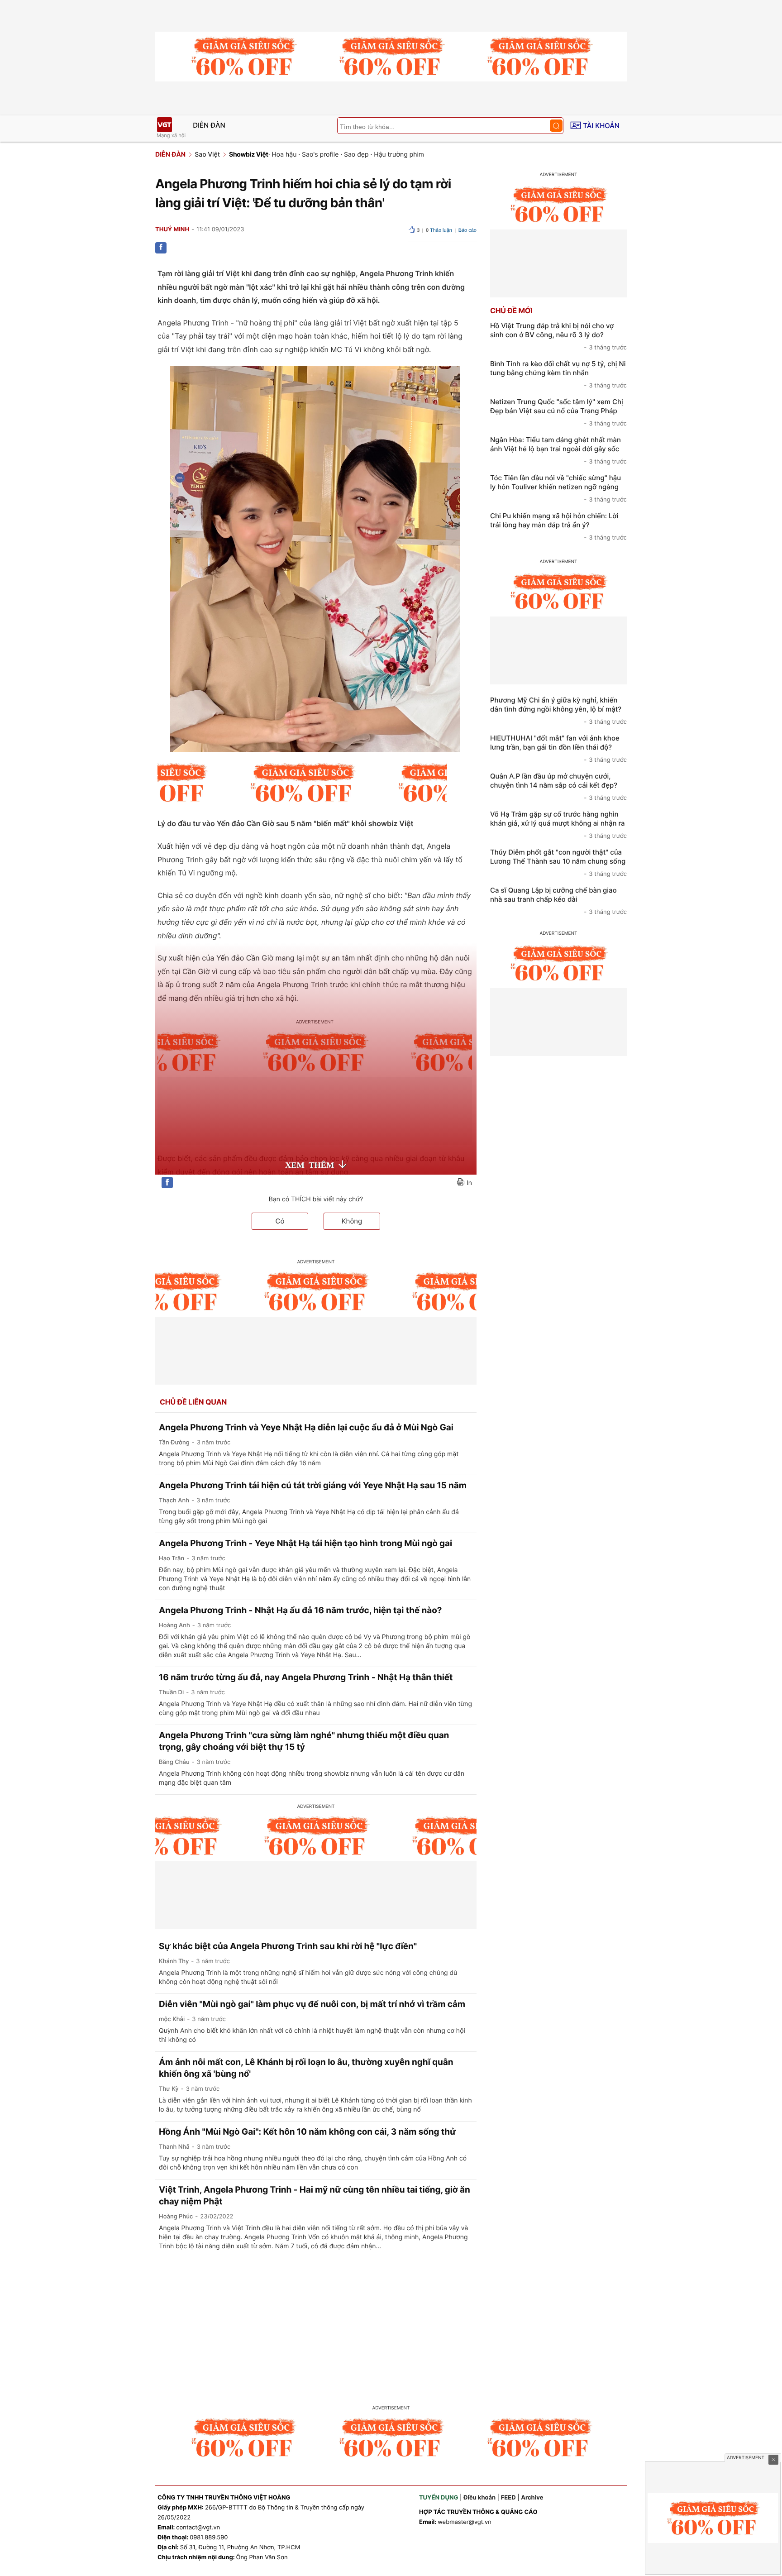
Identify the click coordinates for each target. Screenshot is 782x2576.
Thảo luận (439, 230)
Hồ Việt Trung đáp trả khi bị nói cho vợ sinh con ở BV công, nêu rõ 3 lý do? (558, 336)
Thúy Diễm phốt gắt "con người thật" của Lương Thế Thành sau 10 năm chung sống (558, 863)
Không (352, 1221)
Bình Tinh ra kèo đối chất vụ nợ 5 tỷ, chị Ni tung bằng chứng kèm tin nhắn (558, 374)
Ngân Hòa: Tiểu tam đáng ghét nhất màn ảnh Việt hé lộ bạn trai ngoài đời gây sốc (558, 450)
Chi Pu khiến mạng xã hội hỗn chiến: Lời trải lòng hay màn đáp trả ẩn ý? (558, 526)
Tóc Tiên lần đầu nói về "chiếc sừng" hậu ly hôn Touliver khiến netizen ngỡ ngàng (558, 488)
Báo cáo (467, 230)
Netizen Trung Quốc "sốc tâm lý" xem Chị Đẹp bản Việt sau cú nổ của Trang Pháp (558, 412)
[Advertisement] (391, 2326)
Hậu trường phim (399, 155)
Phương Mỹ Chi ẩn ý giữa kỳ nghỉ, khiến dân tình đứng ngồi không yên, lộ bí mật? (558, 711)
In (469, 1183)
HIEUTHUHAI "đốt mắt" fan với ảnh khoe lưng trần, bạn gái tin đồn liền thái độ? (558, 749)
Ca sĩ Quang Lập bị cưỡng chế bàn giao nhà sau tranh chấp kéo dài (558, 901)
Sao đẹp (356, 155)
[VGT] (164, 125)
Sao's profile (320, 155)
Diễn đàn (209, 125)
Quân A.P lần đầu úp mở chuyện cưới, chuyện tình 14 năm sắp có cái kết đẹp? (558, 787)
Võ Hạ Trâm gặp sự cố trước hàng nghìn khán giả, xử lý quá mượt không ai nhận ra (558, 825)
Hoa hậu (284, 155)
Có (280, 1221)
